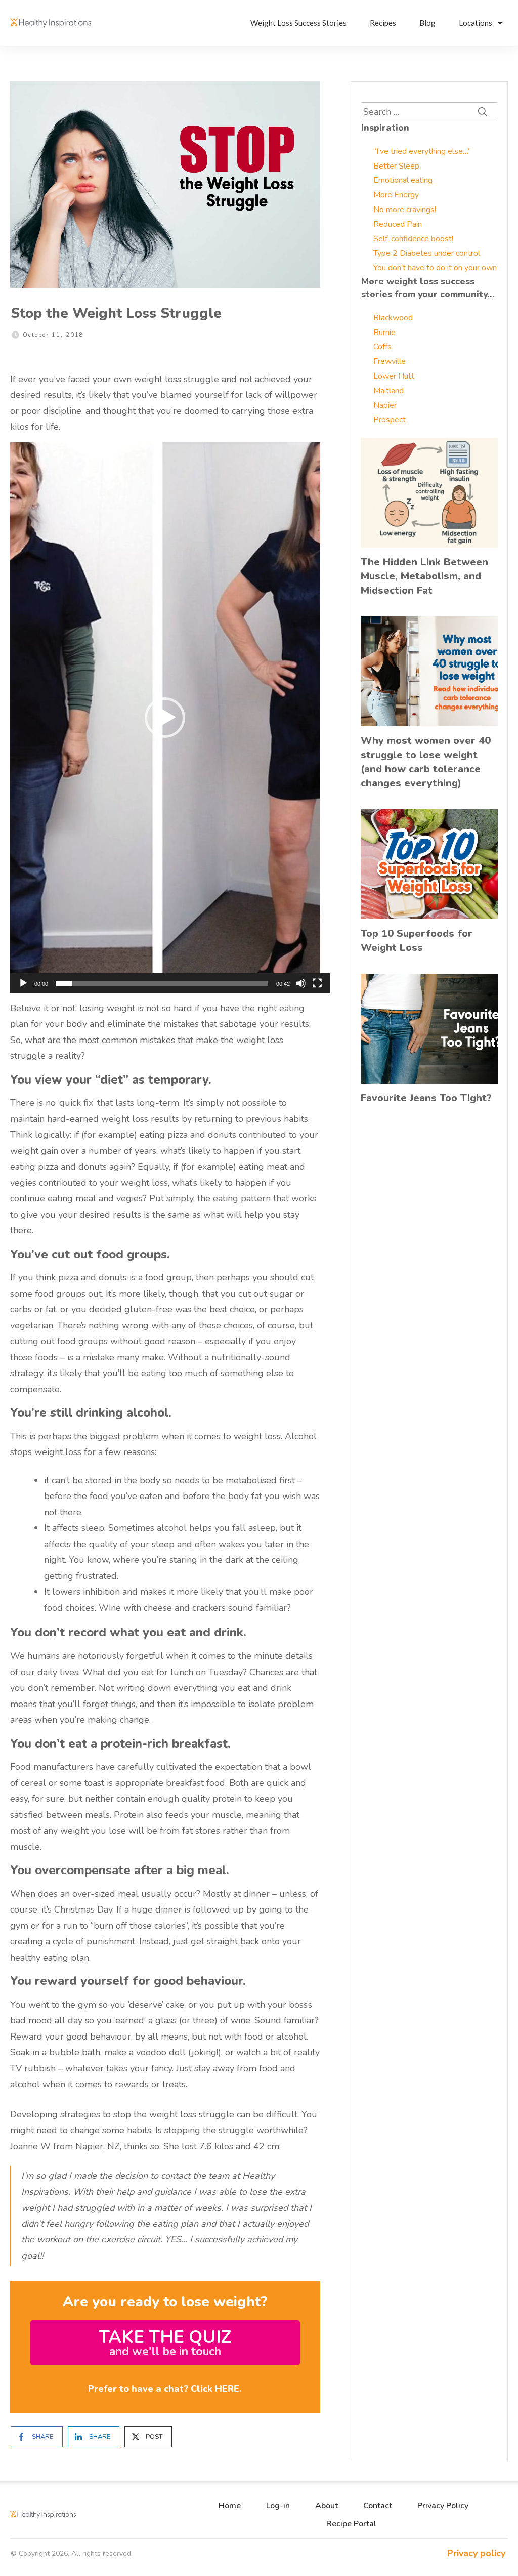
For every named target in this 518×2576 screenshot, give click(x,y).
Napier (385, 405)
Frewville (390, 361)
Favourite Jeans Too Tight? (426, 1098)
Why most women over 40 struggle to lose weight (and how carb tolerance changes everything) (426, 762)
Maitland (388, 391)
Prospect (390, 420)
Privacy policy (476, 2553)
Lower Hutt (394, 376)
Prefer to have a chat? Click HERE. (165, 2389)
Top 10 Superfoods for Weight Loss (417, 941)
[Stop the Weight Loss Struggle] (165, 185)
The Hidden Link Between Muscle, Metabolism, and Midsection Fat (424, 576)
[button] (165, 718)
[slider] (162, 983)
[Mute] (301, 983)
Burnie (384, 333)
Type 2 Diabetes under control (427, 253)
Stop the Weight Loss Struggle (116, 313)
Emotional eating (403, 180)
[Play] (23, 983)
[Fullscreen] (317, 983)
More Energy (396, 195)
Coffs (382, 347)
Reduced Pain (398, 224)
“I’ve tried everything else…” (422, 151)
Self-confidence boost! (413, 239)
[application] (165, 718)
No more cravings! (405, 210)
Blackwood (393, 318)
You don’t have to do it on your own (435, 268)
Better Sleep (396, 166)
